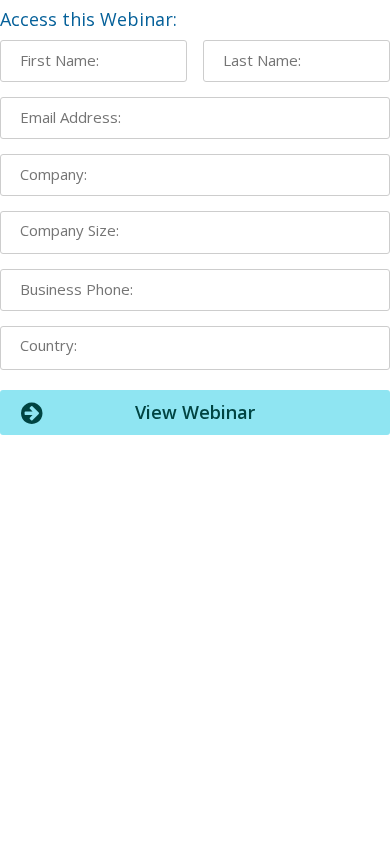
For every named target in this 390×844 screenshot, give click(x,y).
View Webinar (195, 412)
